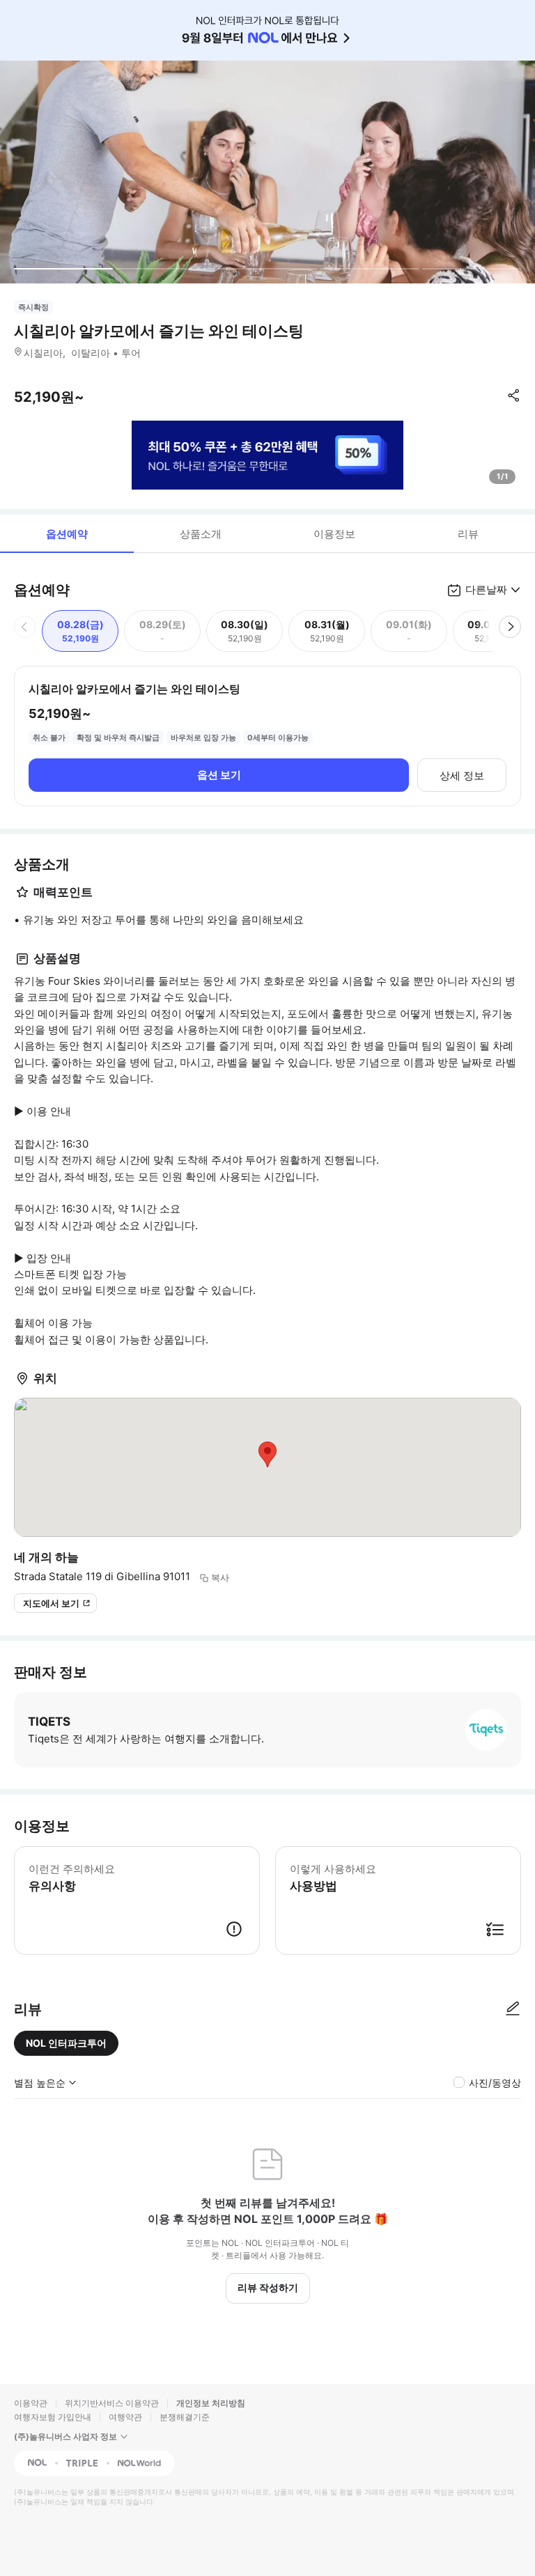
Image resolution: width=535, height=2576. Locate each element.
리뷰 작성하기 (268, 2287)
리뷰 (468, 534)
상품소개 (201, 534)
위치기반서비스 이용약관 (112, 2403)
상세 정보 (462, 775)
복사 (220, 1577)
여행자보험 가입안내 (53, 2417)
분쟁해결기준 (185, 2417)
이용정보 (334, 534)
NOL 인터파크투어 (66, 2043)
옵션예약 (67, 534)
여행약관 (125, 2417)
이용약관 (31, 2403)
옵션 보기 (219, 775)
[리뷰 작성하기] (513, 2009)
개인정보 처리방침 (211, 2403)
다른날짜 (486, 590)
